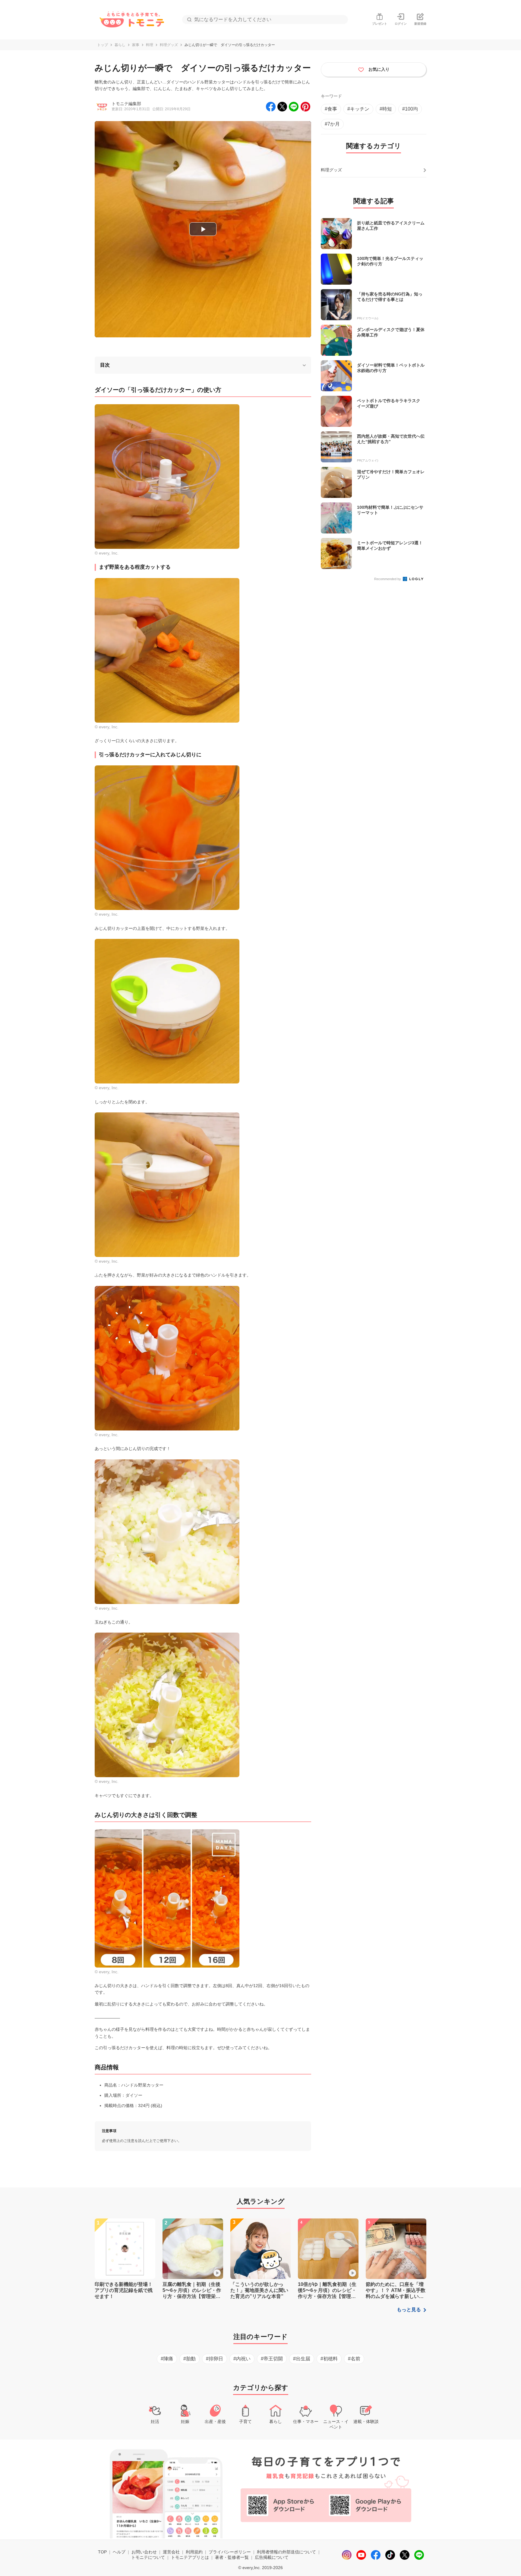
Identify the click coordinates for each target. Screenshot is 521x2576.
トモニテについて (148, 2557)
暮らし (120, 45)
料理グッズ (169, 45)
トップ (103, 45)
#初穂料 (329, 2359)
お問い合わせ (144, 2552)
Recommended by (388, 579)
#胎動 (189, 2359)
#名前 (354, 2359)
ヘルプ (119, 2552)
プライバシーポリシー (230, 2552)
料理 (150, 45)
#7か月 (332, 124)
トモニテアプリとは (190, 2557)
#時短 (386, 109)
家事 (136, 45)
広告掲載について (272, 2557)
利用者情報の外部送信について (286, 2552)
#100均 (410, 109)
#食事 (331, 109)
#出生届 (302, 2359)
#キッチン (358, 109)
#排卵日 (215, 2359)
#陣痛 (167, 2359)
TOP (102, 2552)
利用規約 (194, 2552)
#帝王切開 (272, 2359)
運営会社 (171, 2552)
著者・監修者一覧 (232, 2557)
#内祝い (242, 2359)
